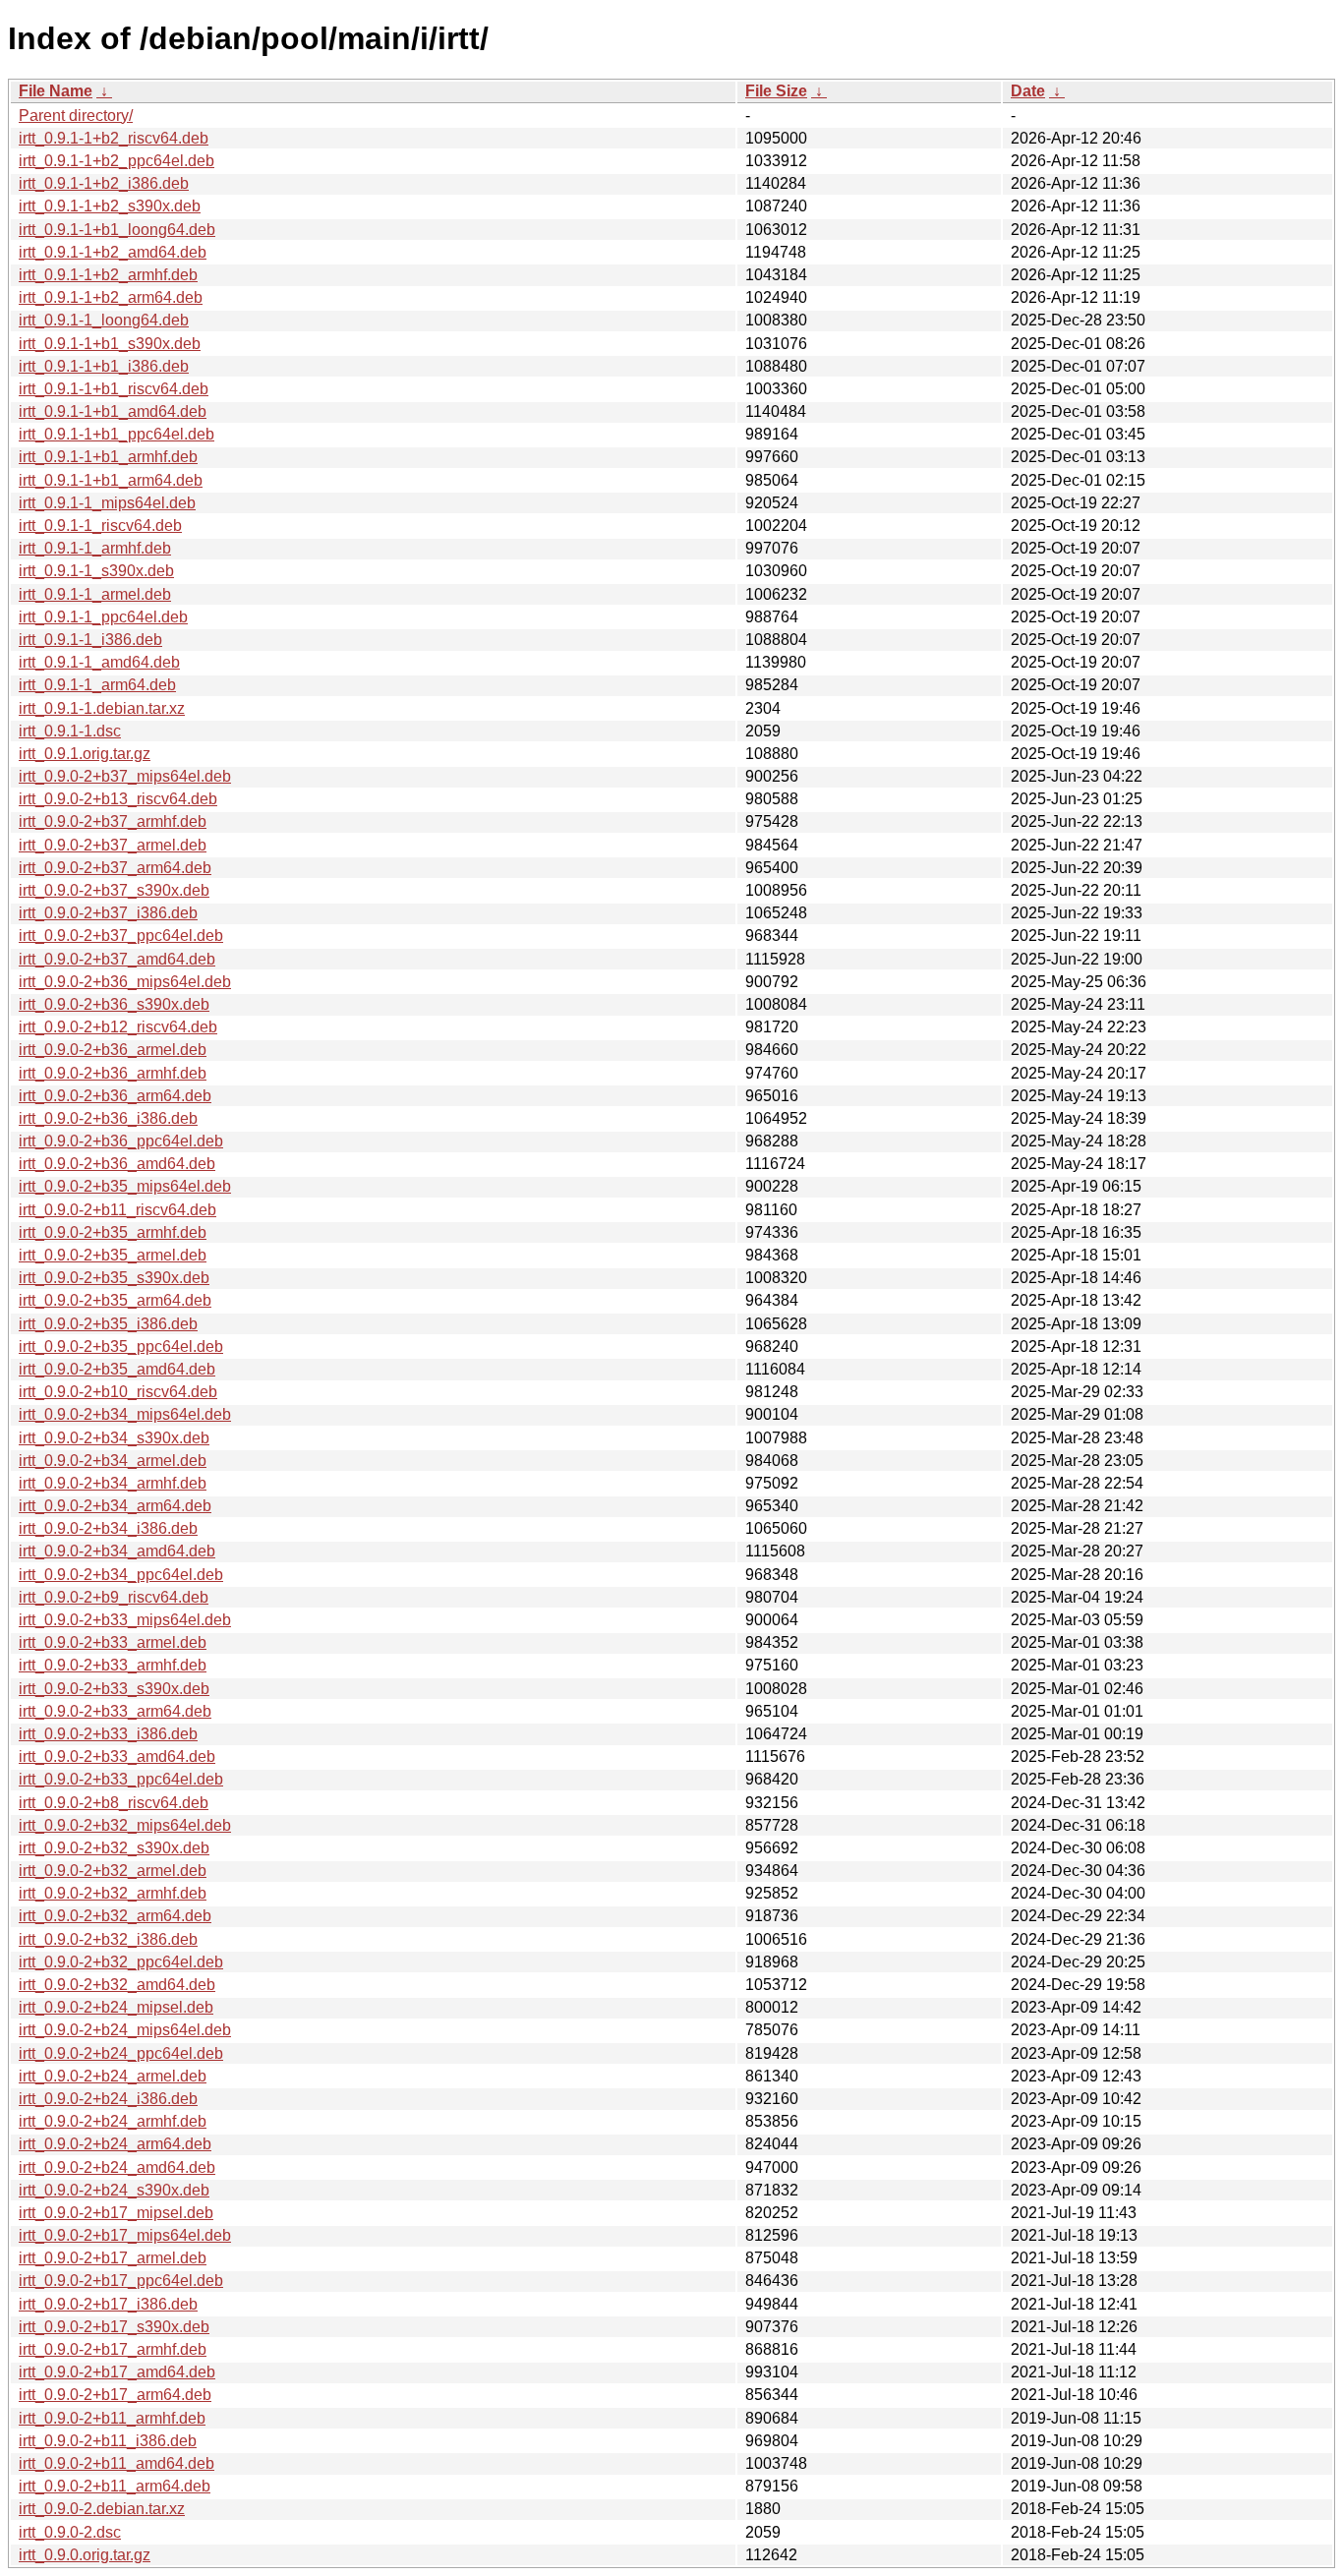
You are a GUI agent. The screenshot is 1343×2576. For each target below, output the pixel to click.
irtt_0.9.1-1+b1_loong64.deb (117, 230)
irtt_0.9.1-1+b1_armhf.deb (108, 457)
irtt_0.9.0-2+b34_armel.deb (113, 1461)
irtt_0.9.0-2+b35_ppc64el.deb (121, 1347)
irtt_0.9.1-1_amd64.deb (99, 662)
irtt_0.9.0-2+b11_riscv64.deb (117, 1210)
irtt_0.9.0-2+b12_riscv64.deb (118, 1027)
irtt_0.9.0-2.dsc (70, 2532)
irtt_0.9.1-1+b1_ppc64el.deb (117, 434)
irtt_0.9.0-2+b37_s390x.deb (114, 890)
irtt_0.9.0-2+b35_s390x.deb (114, 1278)
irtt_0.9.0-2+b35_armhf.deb (113, 1232)
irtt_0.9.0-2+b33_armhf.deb (113, 1665)
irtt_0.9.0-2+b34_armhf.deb (113, 1483)
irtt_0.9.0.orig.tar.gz (85, 2555)
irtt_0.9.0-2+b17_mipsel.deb (116, 2213)
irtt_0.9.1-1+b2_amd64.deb (113, 252)
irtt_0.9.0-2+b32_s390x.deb (114, 1848)
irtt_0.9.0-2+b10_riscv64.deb (118, 1392)
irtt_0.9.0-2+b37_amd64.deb (117, 959)
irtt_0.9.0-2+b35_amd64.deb (117, 1369)
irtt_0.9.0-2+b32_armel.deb (113, 1871)
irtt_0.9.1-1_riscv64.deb (100, 526)
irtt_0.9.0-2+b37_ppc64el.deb (121, 936)
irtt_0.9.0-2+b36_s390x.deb (114, 1004)
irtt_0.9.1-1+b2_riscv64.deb (114, 138)
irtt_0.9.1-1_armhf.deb (95, 548)
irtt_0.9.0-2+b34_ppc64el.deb (121, 1575)
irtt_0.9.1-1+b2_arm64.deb (111, 297)
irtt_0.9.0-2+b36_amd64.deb (117, 1164)
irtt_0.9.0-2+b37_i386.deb (108, 913)
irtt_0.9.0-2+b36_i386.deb (108, 1118)
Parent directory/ (76, 116)
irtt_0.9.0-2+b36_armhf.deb (113, 1073)
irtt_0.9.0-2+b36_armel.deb (113, 1050)
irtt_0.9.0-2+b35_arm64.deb (115, 1300)
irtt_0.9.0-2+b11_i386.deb (108, 2441)
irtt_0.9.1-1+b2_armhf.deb (108, 275)
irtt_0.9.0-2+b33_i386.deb (108, 1734)
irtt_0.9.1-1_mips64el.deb (107, 503)
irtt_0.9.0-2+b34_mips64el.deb (125, 1414)
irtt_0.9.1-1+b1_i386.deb (104, 366)
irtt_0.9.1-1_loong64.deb (104, 320)
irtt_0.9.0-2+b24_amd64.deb (117, 2167)
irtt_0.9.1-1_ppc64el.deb (103, 617)
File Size (776, 91)
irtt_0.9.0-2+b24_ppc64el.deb (121, 2053)
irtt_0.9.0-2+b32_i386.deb (108, 1939)
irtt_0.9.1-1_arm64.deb (97, 685)
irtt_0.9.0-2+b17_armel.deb (113, 2258)
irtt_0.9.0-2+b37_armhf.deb (113, 821)
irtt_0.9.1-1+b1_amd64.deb (113, 411)
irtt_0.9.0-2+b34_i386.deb (108, 1528)
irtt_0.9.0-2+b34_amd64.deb (117, 1551)
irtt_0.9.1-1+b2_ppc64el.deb (117, 161)
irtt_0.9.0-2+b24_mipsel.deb (116, 2007)
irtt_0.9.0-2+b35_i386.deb (108, 1324)
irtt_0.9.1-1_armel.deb (95, 594)
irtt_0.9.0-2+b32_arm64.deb (115, 1916)
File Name (56, 91)
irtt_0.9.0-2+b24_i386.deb (108, 2099)
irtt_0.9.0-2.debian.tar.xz (102, 2509)
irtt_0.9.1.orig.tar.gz (85, 754)
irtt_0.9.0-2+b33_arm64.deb (115, 1711)
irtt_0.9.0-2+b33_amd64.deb (117, 1756)
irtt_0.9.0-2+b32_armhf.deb (113, 1893)
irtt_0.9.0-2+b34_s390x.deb (114, 1438)
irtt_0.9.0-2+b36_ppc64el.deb (121, 1141)
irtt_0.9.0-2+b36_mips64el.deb (125, 982)
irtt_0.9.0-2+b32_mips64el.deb (125, 1825)
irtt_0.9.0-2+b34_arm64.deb (115, 1506)
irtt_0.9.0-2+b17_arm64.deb (115, 2395)
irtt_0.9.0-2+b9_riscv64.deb (114, 1597)
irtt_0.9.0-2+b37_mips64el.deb (125, 776)
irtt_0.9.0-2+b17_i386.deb (108, 2304)
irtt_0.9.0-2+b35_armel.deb (113, 1255)
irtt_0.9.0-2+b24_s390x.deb (114, 2190)
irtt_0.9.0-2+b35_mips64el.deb (125, 1186)
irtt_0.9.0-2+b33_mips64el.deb (125, 1620)
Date (1028, 91)
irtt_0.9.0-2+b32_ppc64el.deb (121, 1962)
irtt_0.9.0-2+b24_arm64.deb (115, 2144)
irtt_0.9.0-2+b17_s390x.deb (114, 2327)
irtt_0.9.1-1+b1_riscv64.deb (114, 389)
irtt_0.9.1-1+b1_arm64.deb (111, 480)
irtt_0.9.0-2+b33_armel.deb (113, 1642)
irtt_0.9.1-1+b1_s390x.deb (110, 344)
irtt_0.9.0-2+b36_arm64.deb (115, 1096)
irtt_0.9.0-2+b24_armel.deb (113, 2076)
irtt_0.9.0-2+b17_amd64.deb (117, 2372)
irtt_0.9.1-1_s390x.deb (96, 571)
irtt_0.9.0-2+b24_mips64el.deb (125, 2030)
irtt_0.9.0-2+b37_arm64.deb (115, 868)
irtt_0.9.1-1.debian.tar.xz (102, 708)
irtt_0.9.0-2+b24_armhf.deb (113, 2121)
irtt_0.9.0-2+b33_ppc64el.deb (121, 1779)
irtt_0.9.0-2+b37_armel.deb (113, 845)
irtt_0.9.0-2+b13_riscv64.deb (118, 799)
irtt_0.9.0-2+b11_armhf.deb (112, 2418)
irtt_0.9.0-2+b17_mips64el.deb (125, 2235)
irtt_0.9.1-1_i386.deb (90, 640)
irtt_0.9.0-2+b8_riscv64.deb (114, 1803)
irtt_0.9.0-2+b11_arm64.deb (115, 2486)
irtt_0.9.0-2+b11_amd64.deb (117, 2463)
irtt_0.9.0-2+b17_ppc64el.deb (121, 2281)
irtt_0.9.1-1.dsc (70, 731)
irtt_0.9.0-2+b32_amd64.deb (117, 1985)
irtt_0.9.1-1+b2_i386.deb (104, 183)
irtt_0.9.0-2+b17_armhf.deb (113, 2349)
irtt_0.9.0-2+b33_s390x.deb (114, 1689)
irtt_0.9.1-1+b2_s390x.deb (110, 206)
